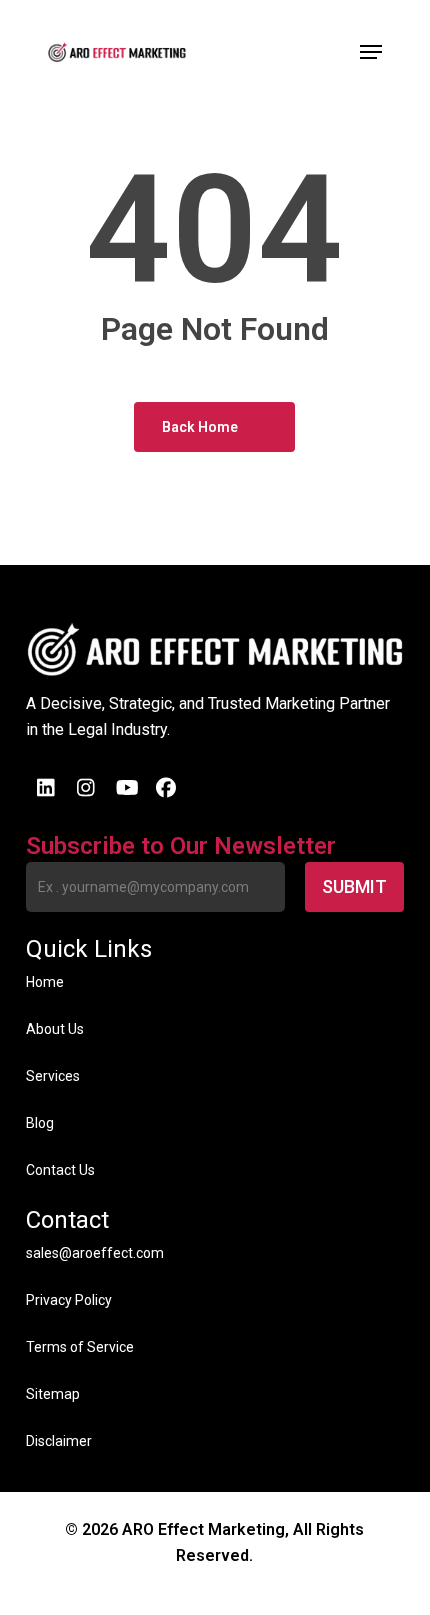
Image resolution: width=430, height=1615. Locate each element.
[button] (371, 52)
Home (45, 982)
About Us (55, 1029)
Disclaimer (59, 1441)
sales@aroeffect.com (95, 1253)
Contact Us (60, 1170)
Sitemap (53, 1394)
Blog (40, 1123)
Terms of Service (80, 1347)
